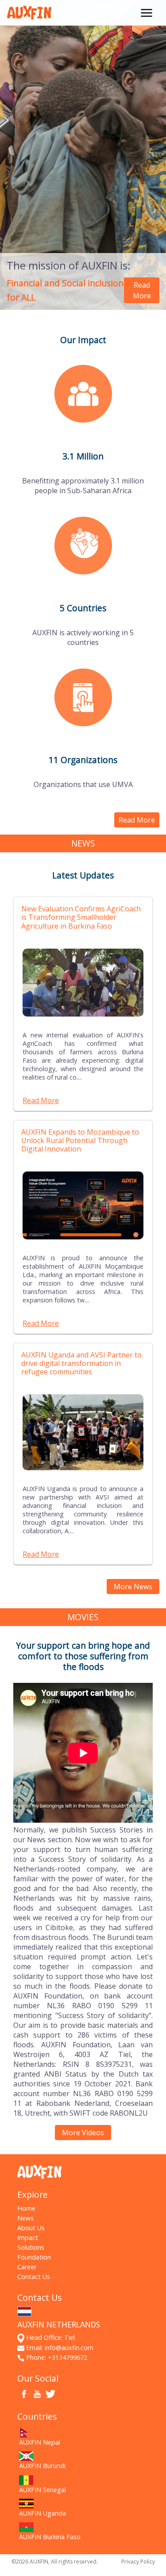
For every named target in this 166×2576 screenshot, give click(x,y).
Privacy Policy (138, 2562)
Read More (142, 290)
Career (27, 2267)
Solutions (31, 2247)
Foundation (34, 2257)
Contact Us (34, 2277)
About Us (31, 2228)
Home (26, 2208)
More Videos (83, 2133)
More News (133, 1587)
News (25, 2218)
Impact (28, 2238)
